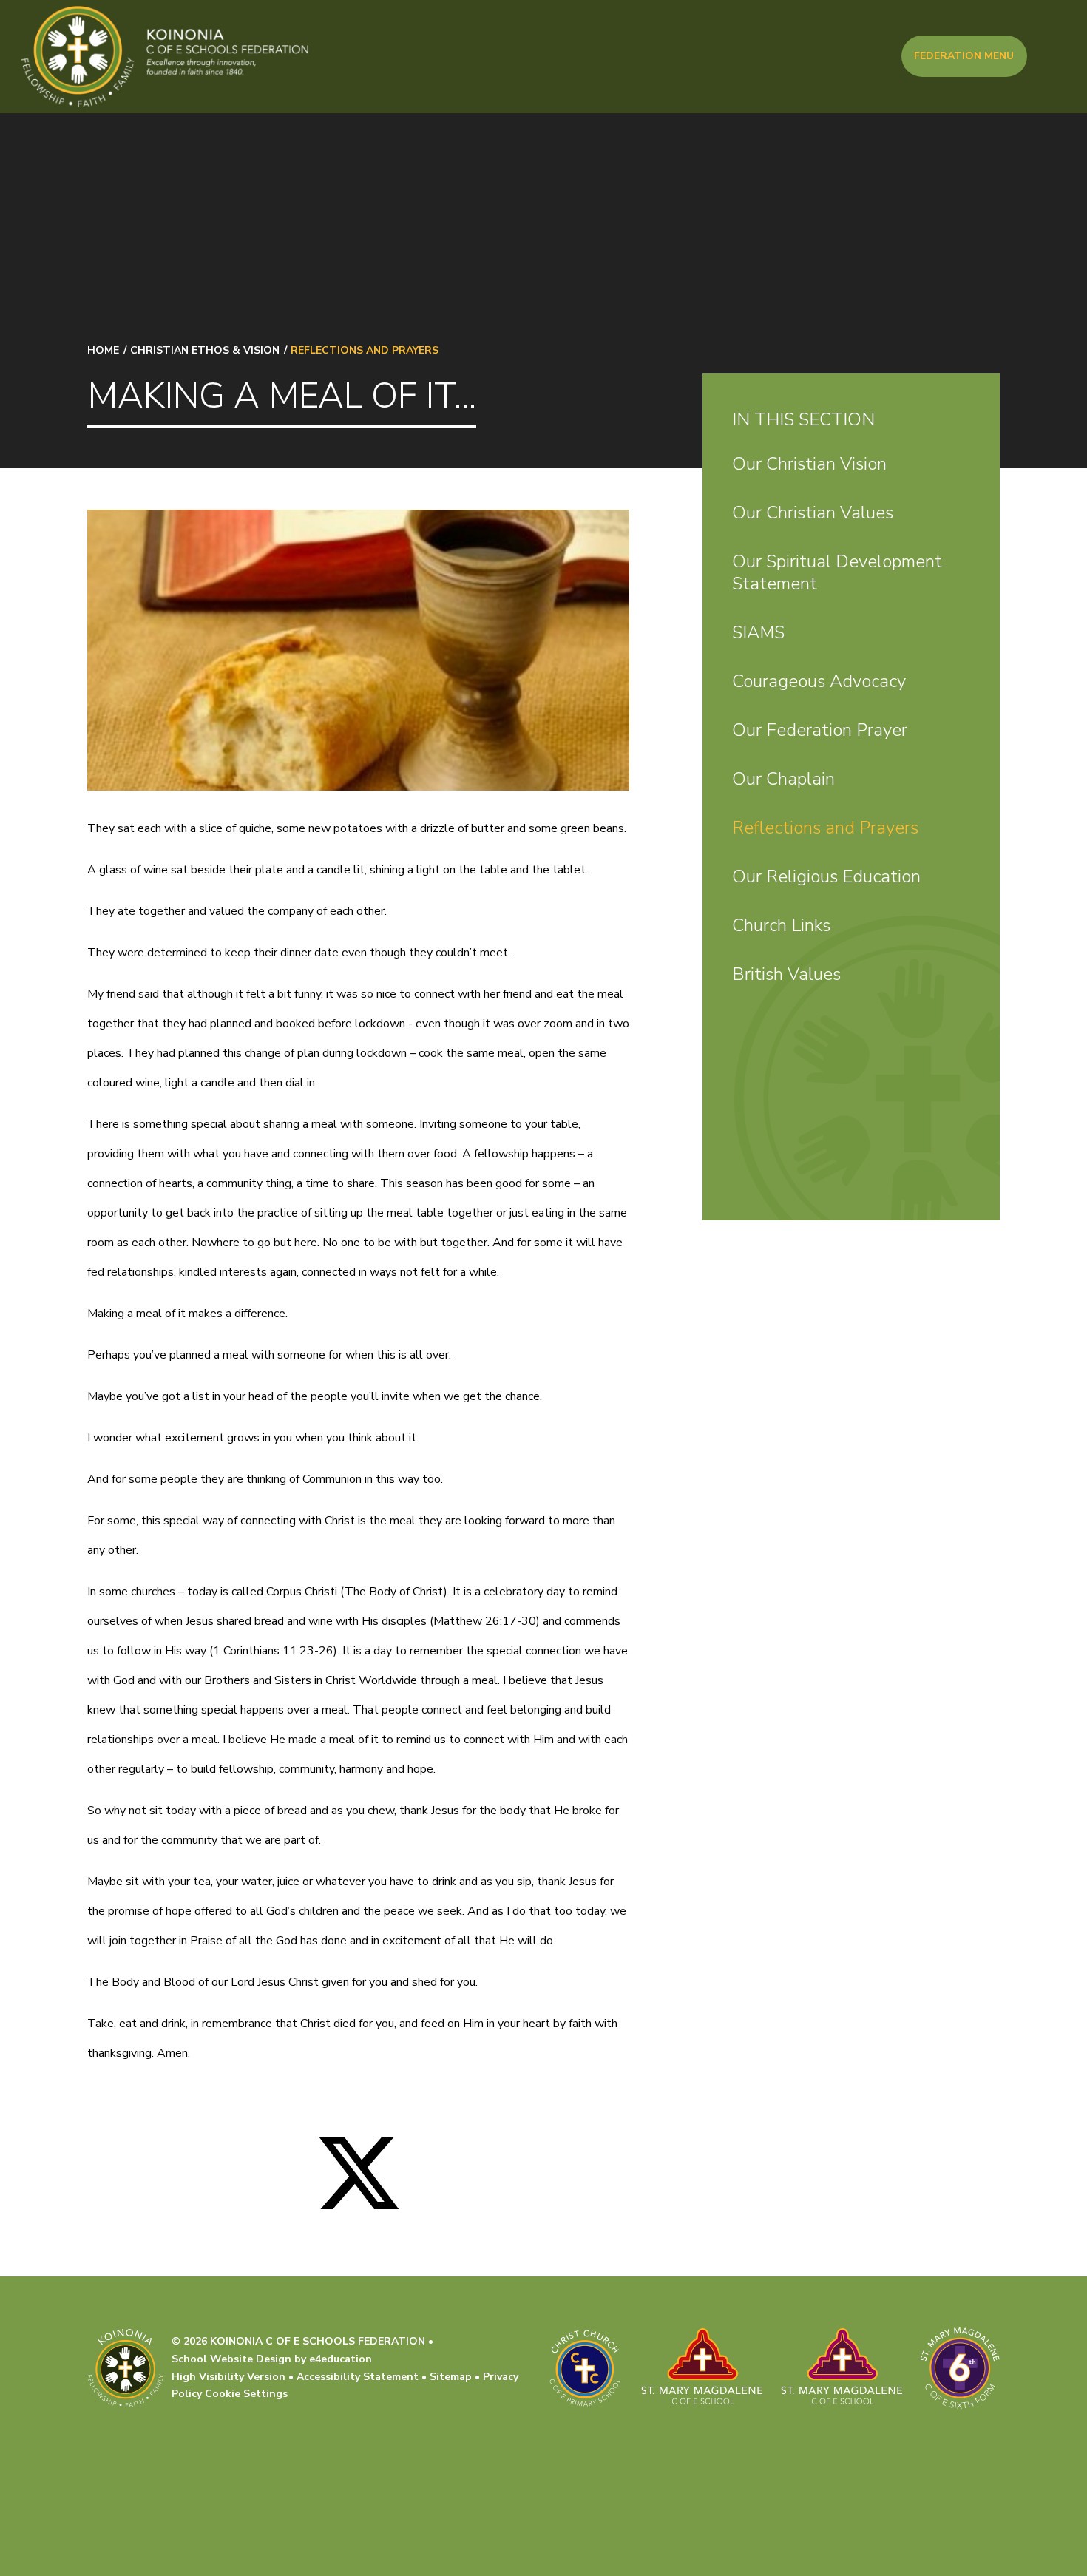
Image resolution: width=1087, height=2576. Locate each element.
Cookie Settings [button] (246, 2394)
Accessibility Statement (358, 2377)
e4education (341, 2359)
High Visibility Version (228, 2377)
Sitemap (451, 2377)
